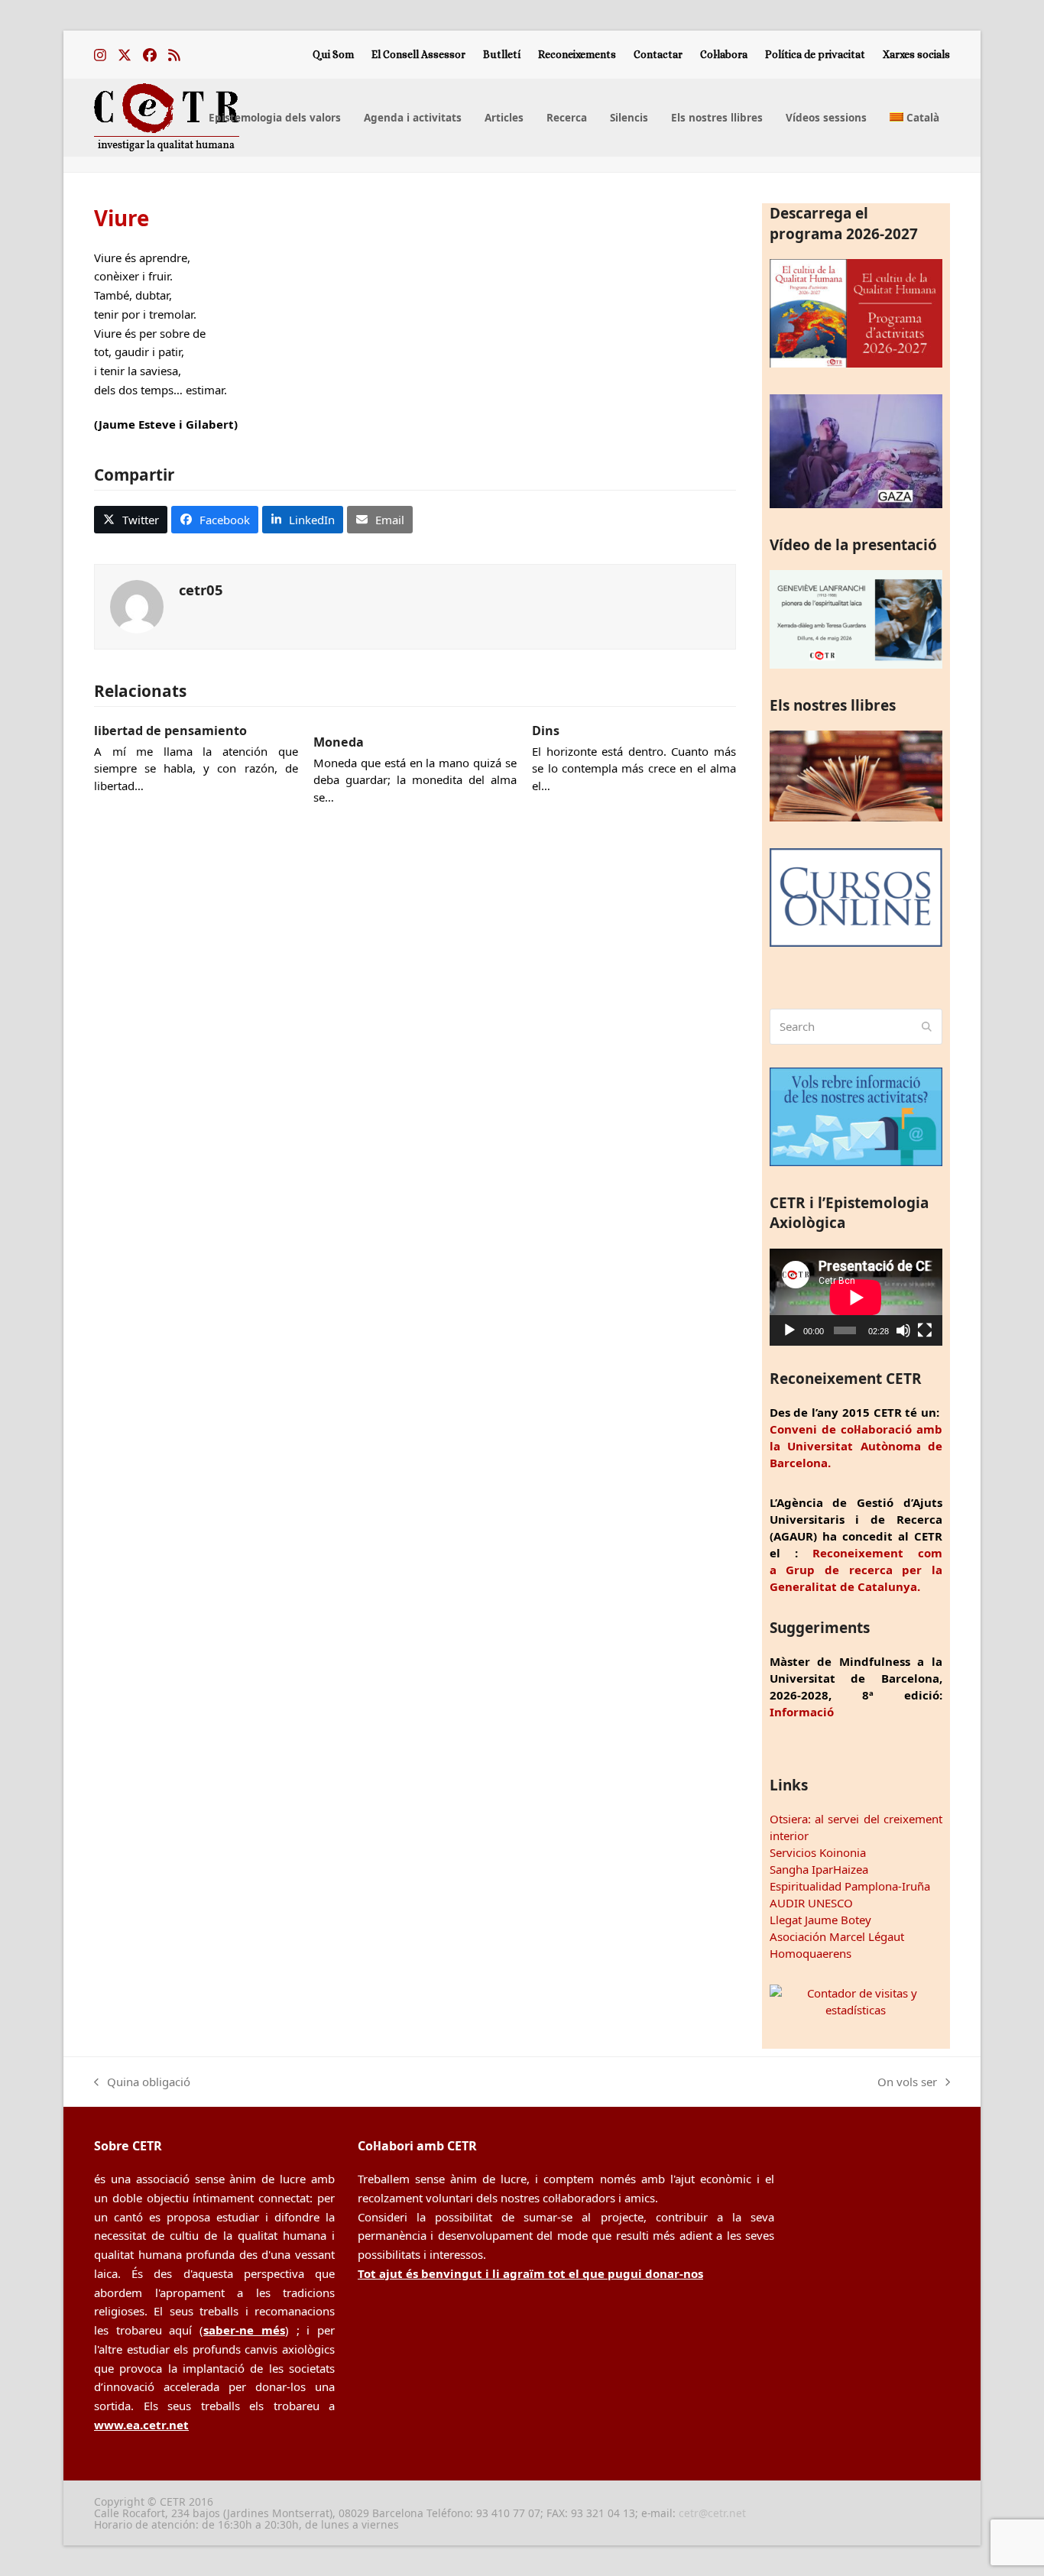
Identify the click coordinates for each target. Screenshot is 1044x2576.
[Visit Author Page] (137, 605)
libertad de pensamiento (170, 731)
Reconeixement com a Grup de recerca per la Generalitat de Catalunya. (856, 1570)
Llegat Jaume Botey (820, 1920)
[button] (131, 520)
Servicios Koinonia (818, 1852)
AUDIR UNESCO (811, 1903)
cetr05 (201, 590)
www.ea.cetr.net (141, 2425)
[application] (856, 1297)
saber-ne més (244, 2330)
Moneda (339, 742)
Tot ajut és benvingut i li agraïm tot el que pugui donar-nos (530, 2273)
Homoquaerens (811, 1953)
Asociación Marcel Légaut (837, 1936)
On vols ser (907, 2083)
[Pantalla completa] (925, 1330)
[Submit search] (927, 1027)
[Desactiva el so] (903, 1330)
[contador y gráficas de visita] (856, 2010)
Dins (546, 731)
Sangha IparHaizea (819, 1869)
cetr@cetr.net (712, 2513)
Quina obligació (142, 2083)
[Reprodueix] (789, 1330)
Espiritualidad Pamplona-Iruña (850, 1886)
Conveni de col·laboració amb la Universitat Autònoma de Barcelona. (856, 1446)
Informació (802, 1712)
